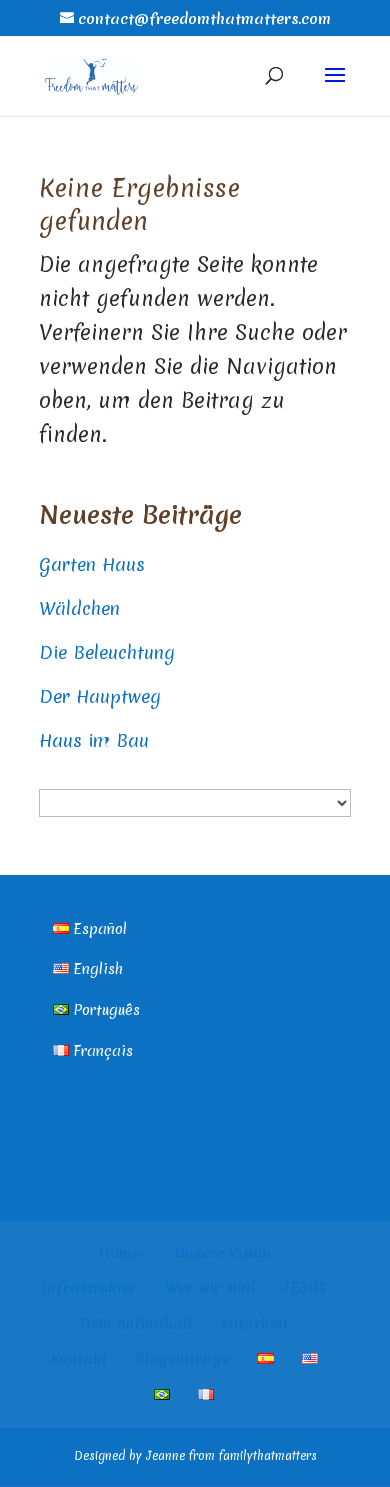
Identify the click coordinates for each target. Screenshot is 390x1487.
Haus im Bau (94, 740)
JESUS (305, 1288)
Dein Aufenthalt (136, 1324)
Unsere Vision (223, 1253)
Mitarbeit (254, 1324)
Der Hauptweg (100, 696)
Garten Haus (92, 564)
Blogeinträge (182, 1359)
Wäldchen (79, 608)
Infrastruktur (89, 1288)
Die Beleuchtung (107, 652)
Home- (122, 1253)
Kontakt (79, 1359)
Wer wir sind (210, 1288)
